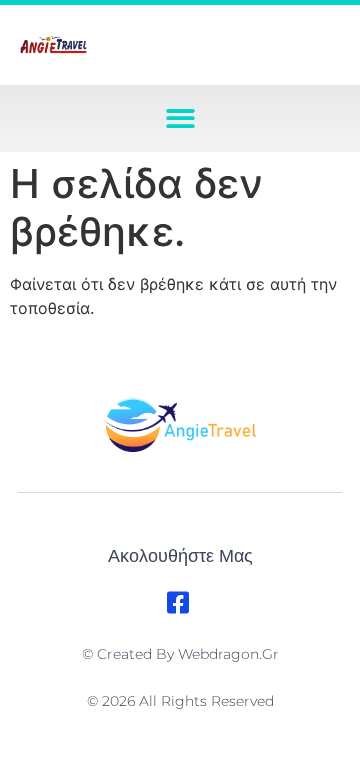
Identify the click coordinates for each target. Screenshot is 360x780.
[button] (180, 118)
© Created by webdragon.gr (180, 654)
